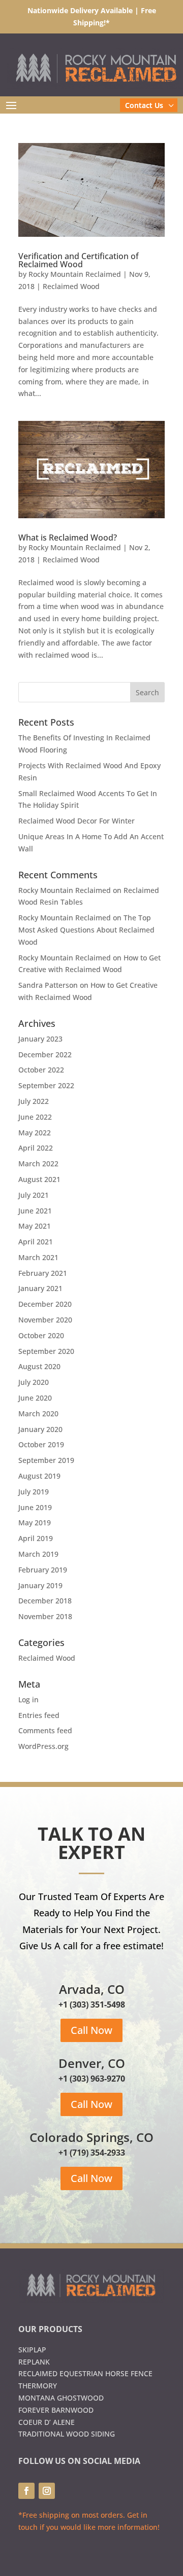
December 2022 (45, 1054)
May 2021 (35, 1226)
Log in (28, 1700)
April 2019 (36, 1538)
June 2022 (35, 1117)
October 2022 (41, 1070)
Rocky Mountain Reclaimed (75, 274)
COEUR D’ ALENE (47, 2422)
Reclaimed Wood (71, 286)
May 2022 (35, 1133)
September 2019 (46, 1460)
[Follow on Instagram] (47, 2491)
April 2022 (36, 1148)
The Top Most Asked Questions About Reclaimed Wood (86, 930)
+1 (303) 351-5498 (92, 2005)
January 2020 (40, 1429)
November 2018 (45, 1616)
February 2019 (43, 1570)
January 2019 (40, 1585)
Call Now (91, 2030)
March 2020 (38, 1414)
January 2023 (40, 1039)
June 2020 (35, 1398)
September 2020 (46, 1351)
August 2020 (39, 1366)
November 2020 (45, 1320)
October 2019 (41, 1444)
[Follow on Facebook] (26, 2491)
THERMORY (38, 2386)
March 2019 (38, 1554)
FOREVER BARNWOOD (56, 2410)
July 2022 (34, 1101)
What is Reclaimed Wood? (68, 538)
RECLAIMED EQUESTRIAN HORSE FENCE (85, 2373)
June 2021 (35, 1211)
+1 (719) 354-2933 (92, 2153)
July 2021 (34, 1195)
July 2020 (34, 1382)
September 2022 (46, 1085)
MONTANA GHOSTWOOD (61, 2398)
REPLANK (34, 2362)
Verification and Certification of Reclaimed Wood (79, 260)
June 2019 (35, 1507)
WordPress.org (43, 1746)
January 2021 (40, 1288)
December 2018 (45, 1601)
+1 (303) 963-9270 (92, 2079)
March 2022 (38, 1164)
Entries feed (39, 1715)
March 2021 (38, 1257)
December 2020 (45, 1304)
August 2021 (39, 1179)
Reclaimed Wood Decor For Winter (77, 821)
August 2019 (39, 1476)
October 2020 (41, 1335)
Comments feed (45, 1730)
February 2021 (43, 1273)
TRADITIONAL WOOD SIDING (67, 2434)
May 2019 (35, 1523)
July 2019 (34, 1492)
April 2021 (36, 1242)
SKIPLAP (32, 2350)
